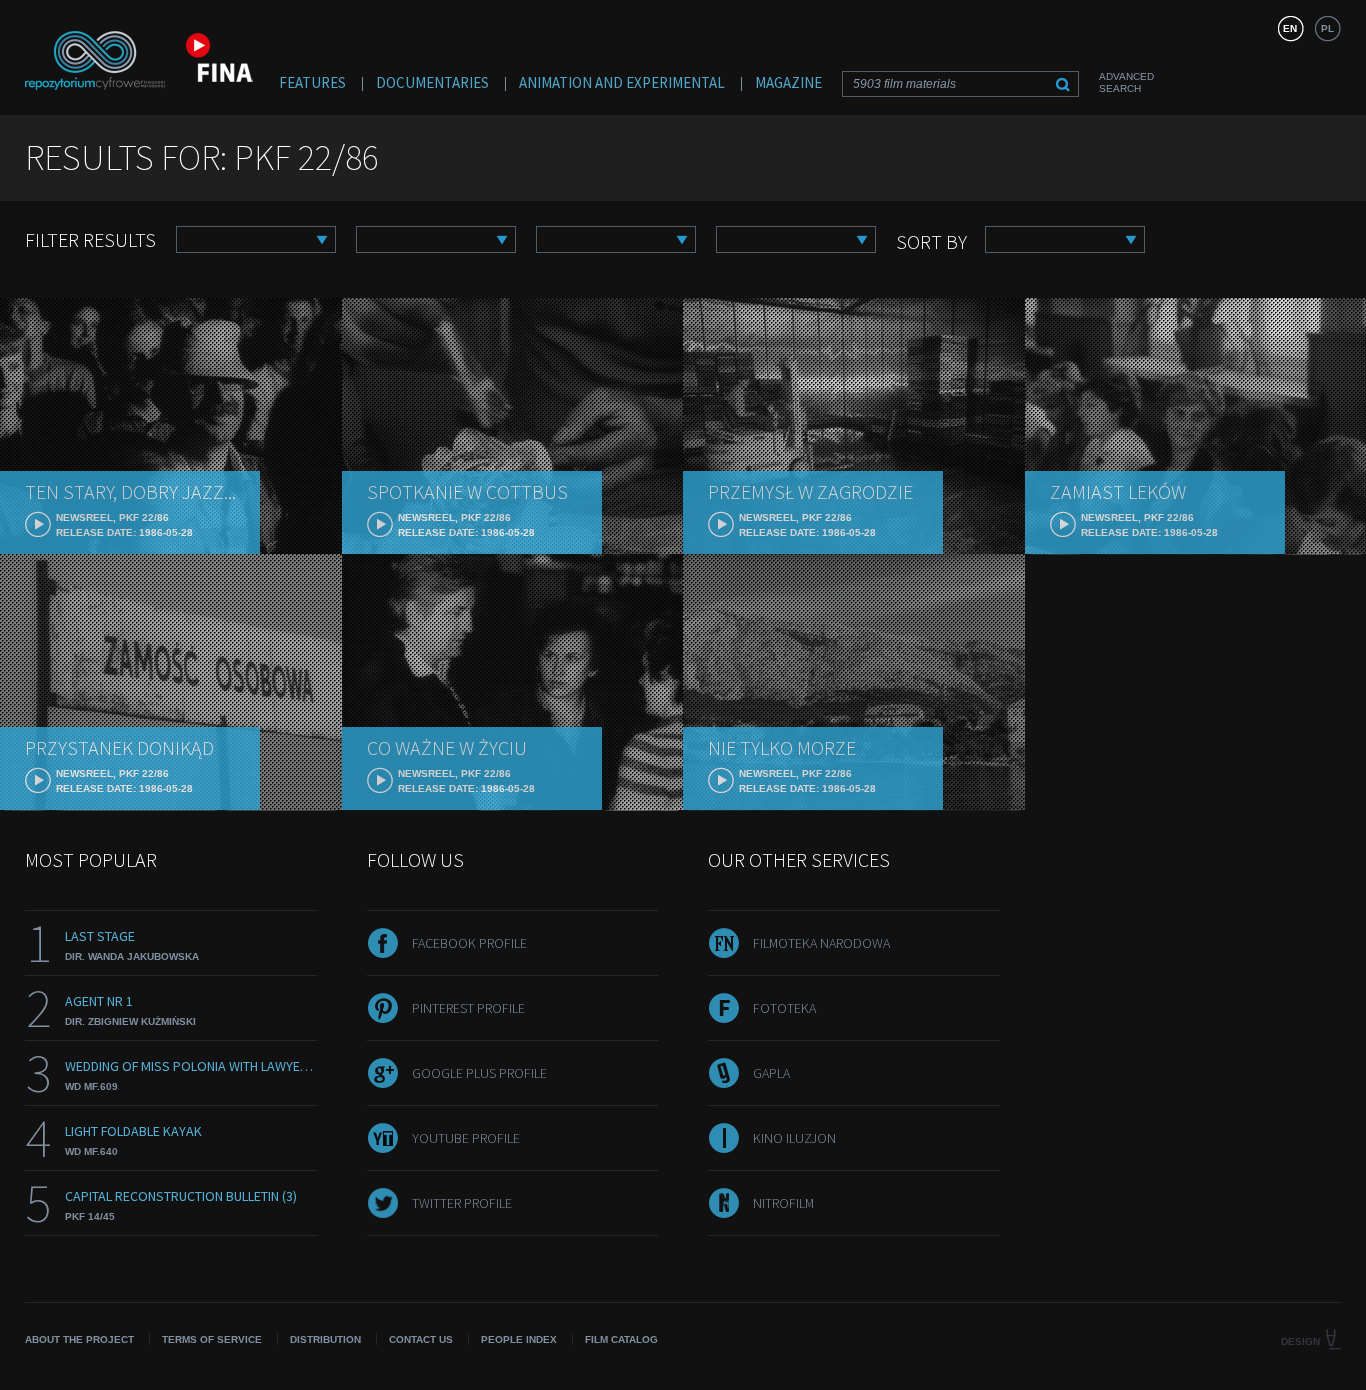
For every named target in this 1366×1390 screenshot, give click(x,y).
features (312, 82)
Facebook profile (469, 943)
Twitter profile (462, 1203)
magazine (788, 82)
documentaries (432, 82)
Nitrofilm (783, 1203)
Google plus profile (479, 1073)
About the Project (79, 1339)
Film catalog (621, 1339)
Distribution (325, 1339)
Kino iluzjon (794, 1138)
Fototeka (784, 1008)
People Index (519, 1339)
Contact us (421, 1339)
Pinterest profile (468, 1008)
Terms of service (212, 1339)
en (1290, 28)
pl (1327, 28)
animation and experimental (622, 82)
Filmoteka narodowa (821, 943)
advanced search (1126, 82)
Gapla (771, 1073)
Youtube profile (466, 1138)
